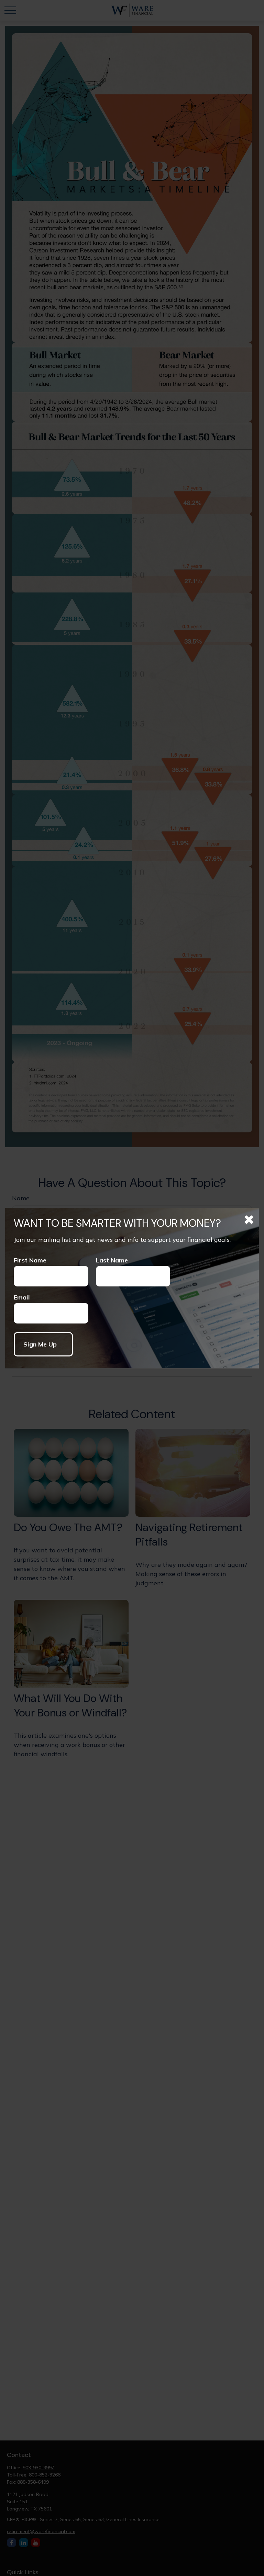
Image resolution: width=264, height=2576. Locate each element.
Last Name (112, 1260)
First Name (30, 1260)
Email (22, 1297)
